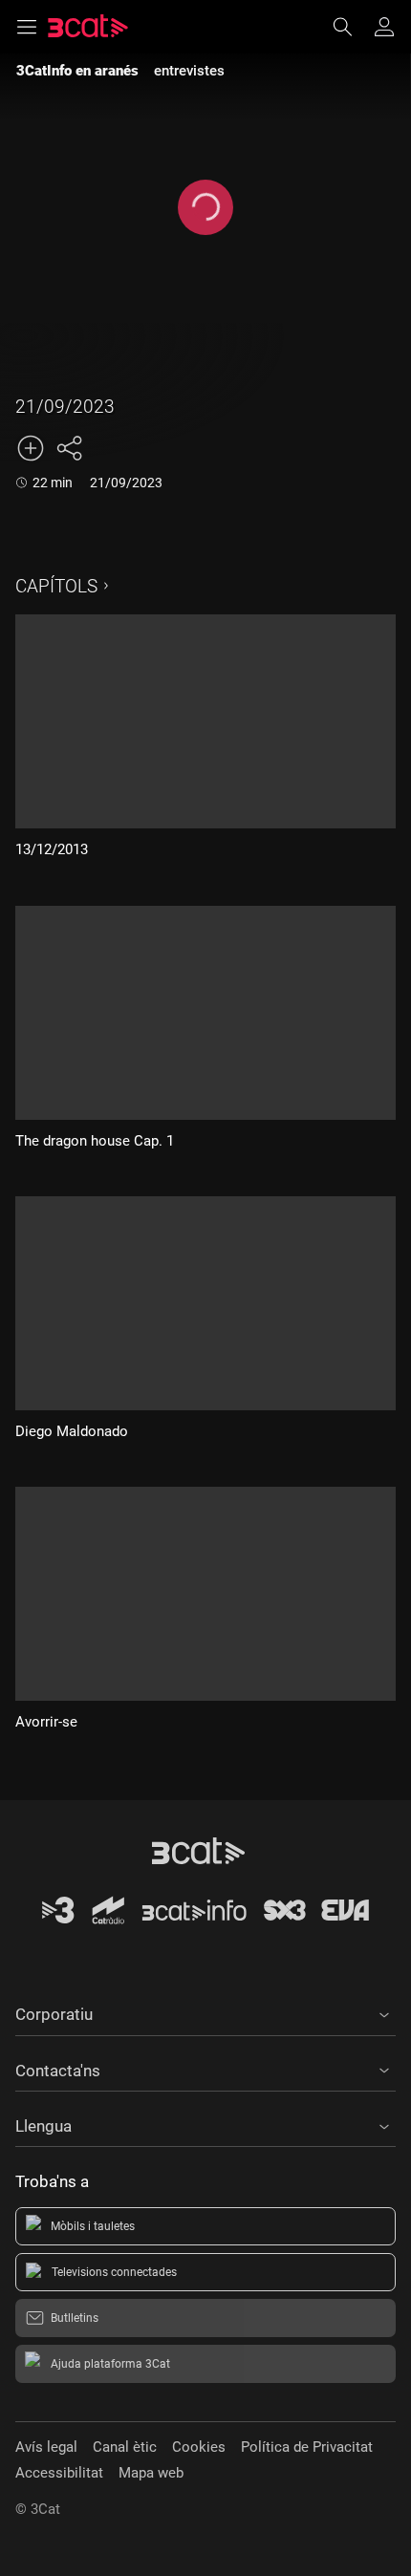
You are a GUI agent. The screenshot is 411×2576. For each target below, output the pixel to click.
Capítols (56, 586)
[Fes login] (384, 27)
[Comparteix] (69, 448)
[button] (205, 2011)
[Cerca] (352, 27)
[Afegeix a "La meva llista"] (31, 448)
